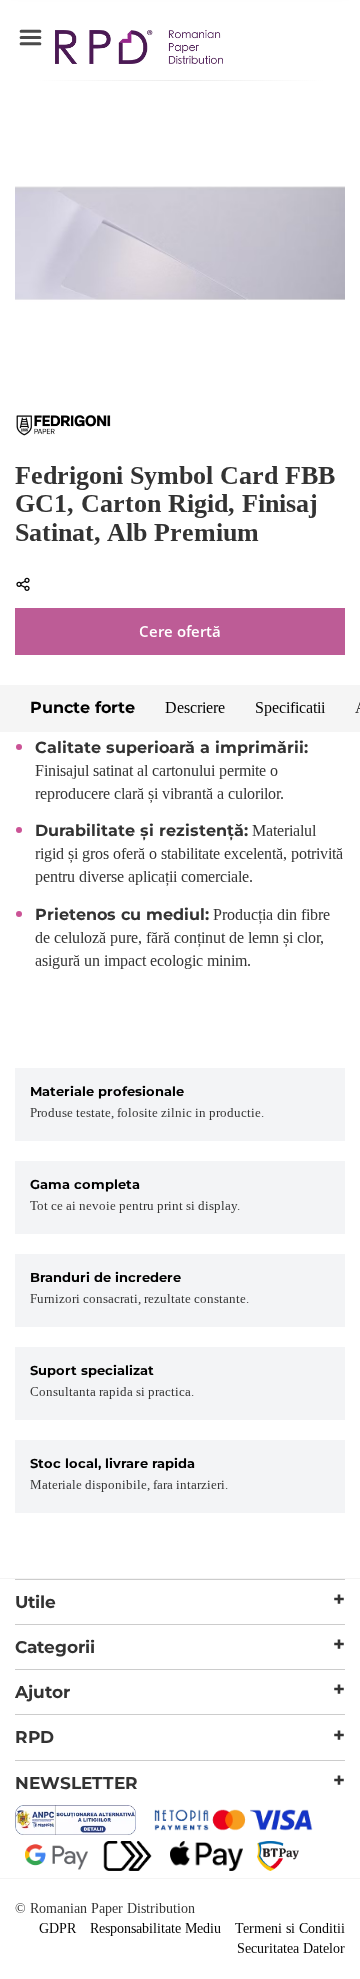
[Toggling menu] (30, 38)
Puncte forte (82, 707)
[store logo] (139, 50)
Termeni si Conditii (290, 1928)
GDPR (57, 1928)
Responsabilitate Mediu (155, 1928)
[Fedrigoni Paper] (63, 431)
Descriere (195, 707)
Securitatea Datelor (291, 1948)
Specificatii (290, 707)
